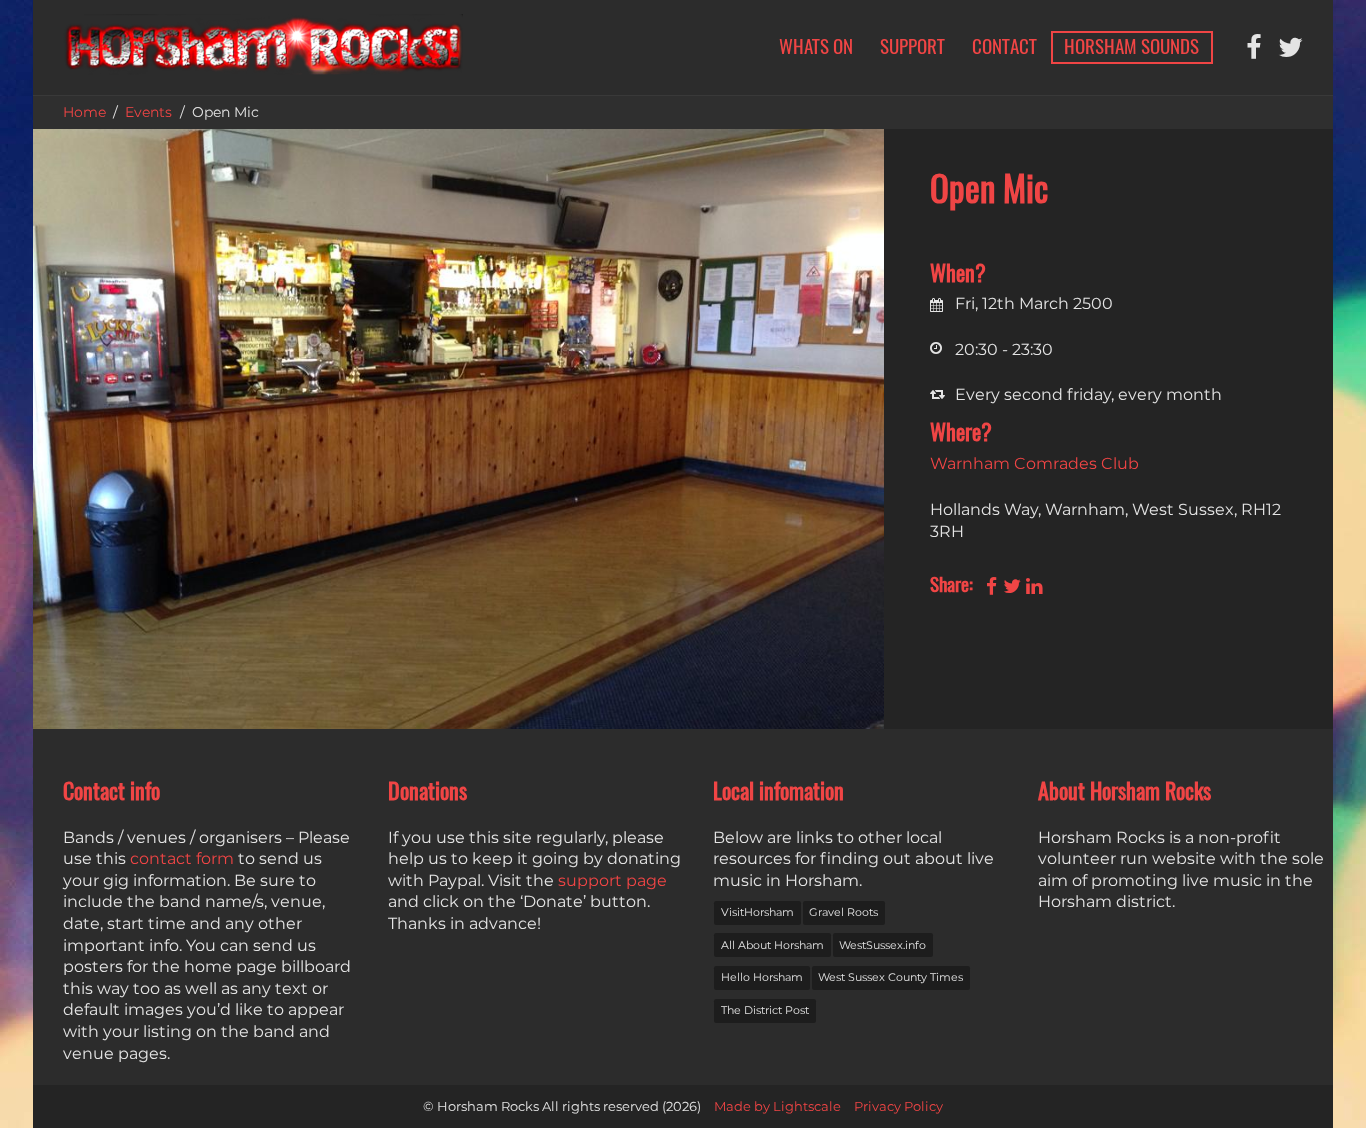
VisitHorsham (757, 912)
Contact (1004, 46)
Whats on (816, 46)
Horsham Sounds (1131, 46)
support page (612, 880)
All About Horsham (772, 945)
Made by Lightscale (777, 1106)
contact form (182, 858)
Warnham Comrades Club (1034, 463)
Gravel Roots (843, 912)
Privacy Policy (898, 1106)
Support (912, 46)
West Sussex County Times (890, 977)
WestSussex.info (882, 945)
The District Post (765, 1010)
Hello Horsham (762, 977)
